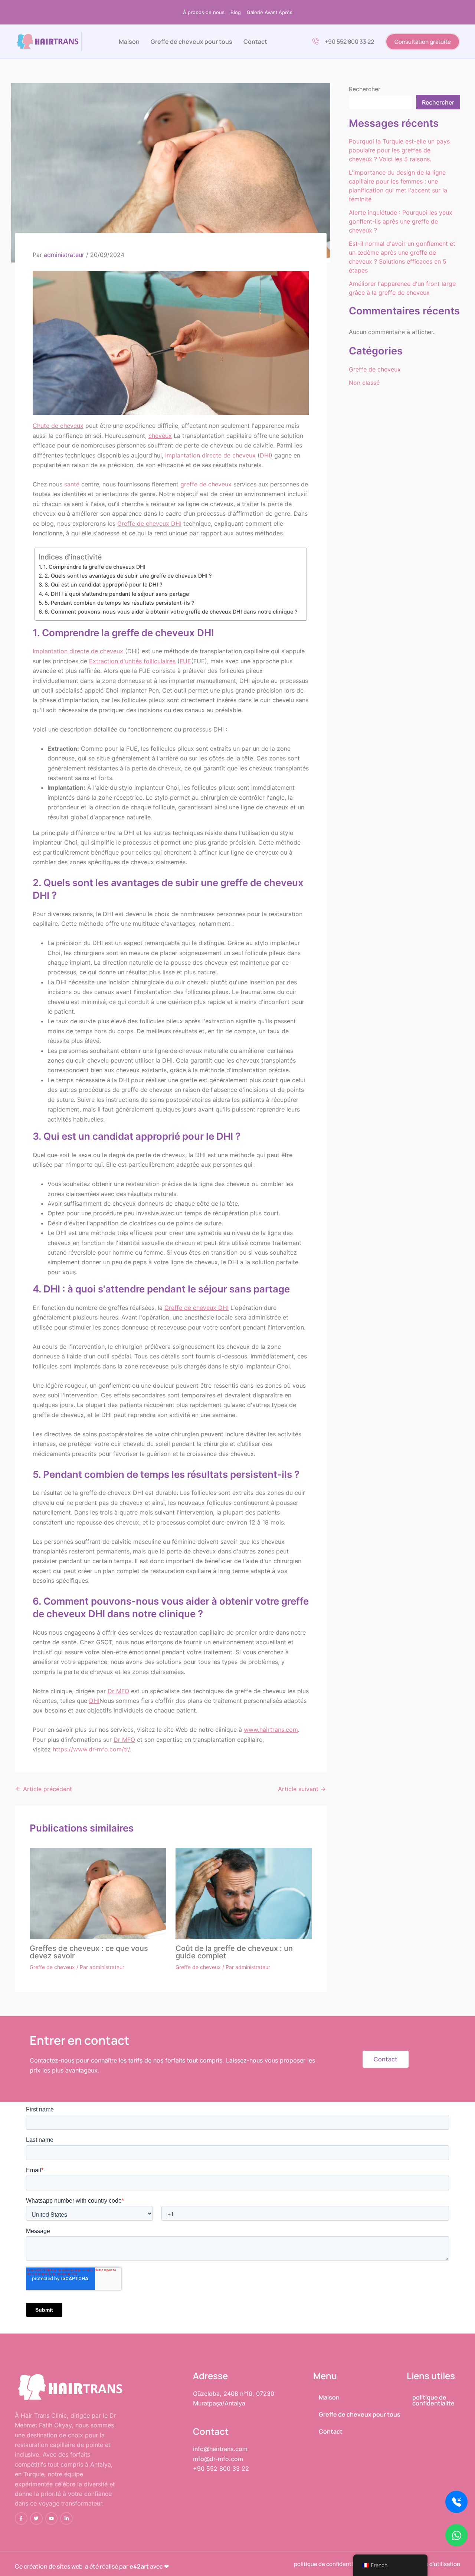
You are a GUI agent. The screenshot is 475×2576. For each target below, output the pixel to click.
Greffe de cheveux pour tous (191, 42)
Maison (129, 42)
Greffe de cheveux (52, 1967)
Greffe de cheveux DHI (149, 524)
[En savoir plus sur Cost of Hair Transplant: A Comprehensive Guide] (244, 1893)
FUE (185, 661)
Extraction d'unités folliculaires (132, 661)
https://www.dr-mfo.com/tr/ (91, 1749)
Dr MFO (118, 1691)
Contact (255, 42)
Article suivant (302, 1789)
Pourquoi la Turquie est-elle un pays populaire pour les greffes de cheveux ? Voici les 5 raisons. (399, 150)
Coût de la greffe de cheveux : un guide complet (234, 1952)
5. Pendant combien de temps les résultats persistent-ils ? (119, 603)
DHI (265, 455)
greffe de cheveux (206, 484)
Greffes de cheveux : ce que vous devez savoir (89, 1952)
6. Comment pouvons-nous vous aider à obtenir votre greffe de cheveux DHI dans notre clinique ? (172, 612)
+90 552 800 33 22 (349, 42)
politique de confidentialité (433, 2400)
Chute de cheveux (58, 426)
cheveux (160, 436)
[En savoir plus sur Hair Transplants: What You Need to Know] (98, 1892)
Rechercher (365, 89)
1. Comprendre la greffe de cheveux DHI (94, 567)
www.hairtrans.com (271, 1730)
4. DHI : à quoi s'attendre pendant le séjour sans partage (117, 594)
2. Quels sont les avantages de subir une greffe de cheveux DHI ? (129, 576)
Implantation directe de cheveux (209, 455)
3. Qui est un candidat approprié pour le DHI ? (104, 584)
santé (72, 484)
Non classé (364, 383)
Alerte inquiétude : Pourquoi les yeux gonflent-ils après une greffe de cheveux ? (401, 221)
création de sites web (53, 2566)
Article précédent (44, 1789)
